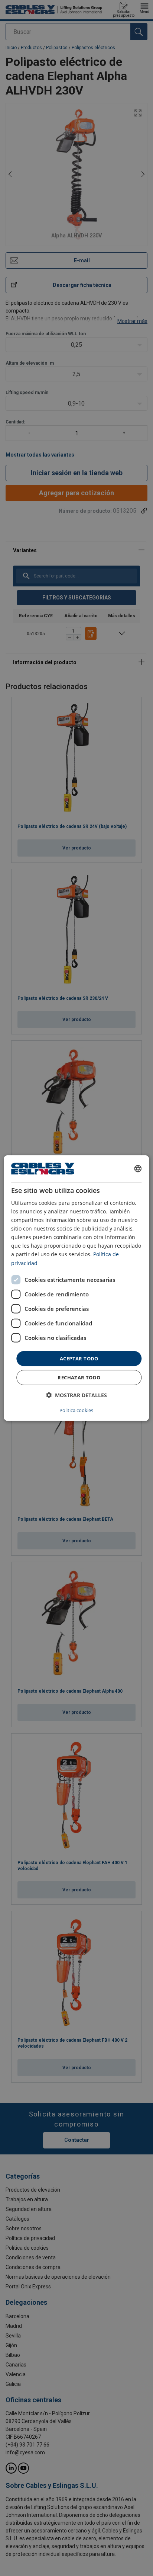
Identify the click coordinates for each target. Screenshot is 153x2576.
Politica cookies (76, 1410)
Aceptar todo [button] (79, 1358)
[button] (76, 1395)
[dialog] (76, 1288)
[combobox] (138, 1168)
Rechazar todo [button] (79, 1377)
